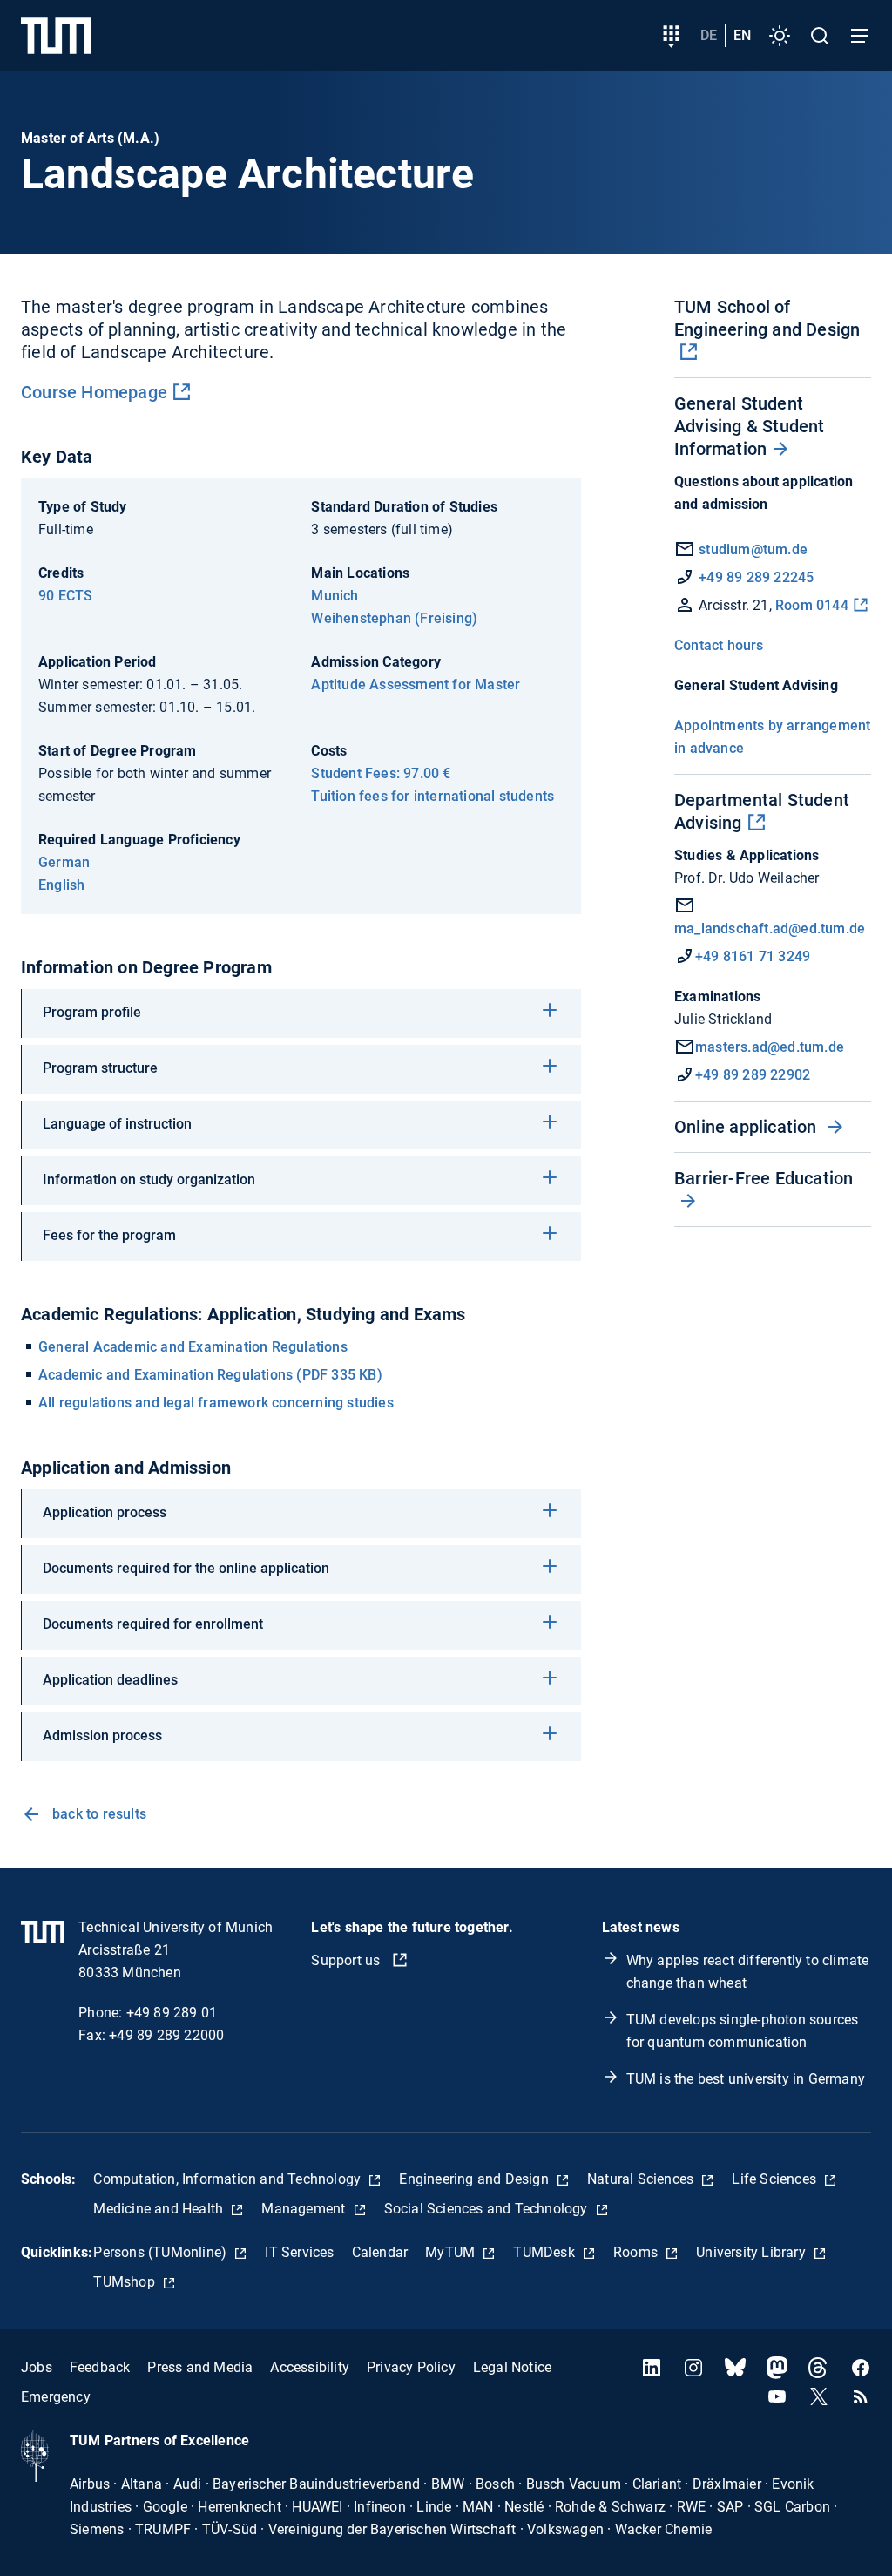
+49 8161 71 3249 (753, 956)
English (61, 885)
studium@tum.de (753, 549)
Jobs (37, 2367)
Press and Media (200, 2367)
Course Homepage (94, 392)
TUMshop (126, 2282)
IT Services (299, 2252)
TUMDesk (546, 2252)
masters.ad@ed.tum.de (770, 1047)
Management (305, 2209)
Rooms (637, 2252)
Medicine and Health (160, 2209)
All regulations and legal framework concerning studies (216, 1403)
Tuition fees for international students (432, 796)
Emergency (56, 2397)
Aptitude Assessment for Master (416, 685)
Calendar (380, 2252)
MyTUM (452, 2252)
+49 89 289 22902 (753, 1075)
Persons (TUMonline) (162, 2252)
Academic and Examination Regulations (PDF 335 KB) (210, 1375)
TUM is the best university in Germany (746, 2079)
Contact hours (719, 645)
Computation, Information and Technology (229, 2179)
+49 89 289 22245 (756, 577)
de (709, 35)
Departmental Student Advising (762, 811)
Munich (334, 596)
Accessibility (310, 2367)
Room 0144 (812, 605)
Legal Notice (512, 2367)
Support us (347, 1960)
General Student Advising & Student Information (750, 426)
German (64, 862)
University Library (753, 2252)
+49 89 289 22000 (166, 2035)
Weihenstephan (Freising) (394, 618)
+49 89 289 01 (172, 2013)
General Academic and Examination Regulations (193, 1347)
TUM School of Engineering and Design (767, 318)
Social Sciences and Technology (488, 2209)
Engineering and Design (476, 2179)
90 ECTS (65, 596)
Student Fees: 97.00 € (381, 773)
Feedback (100, 2367)
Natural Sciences (642, 2179)
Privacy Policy (411, 2367)
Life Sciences (776, 2179)
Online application (748, 1127)
